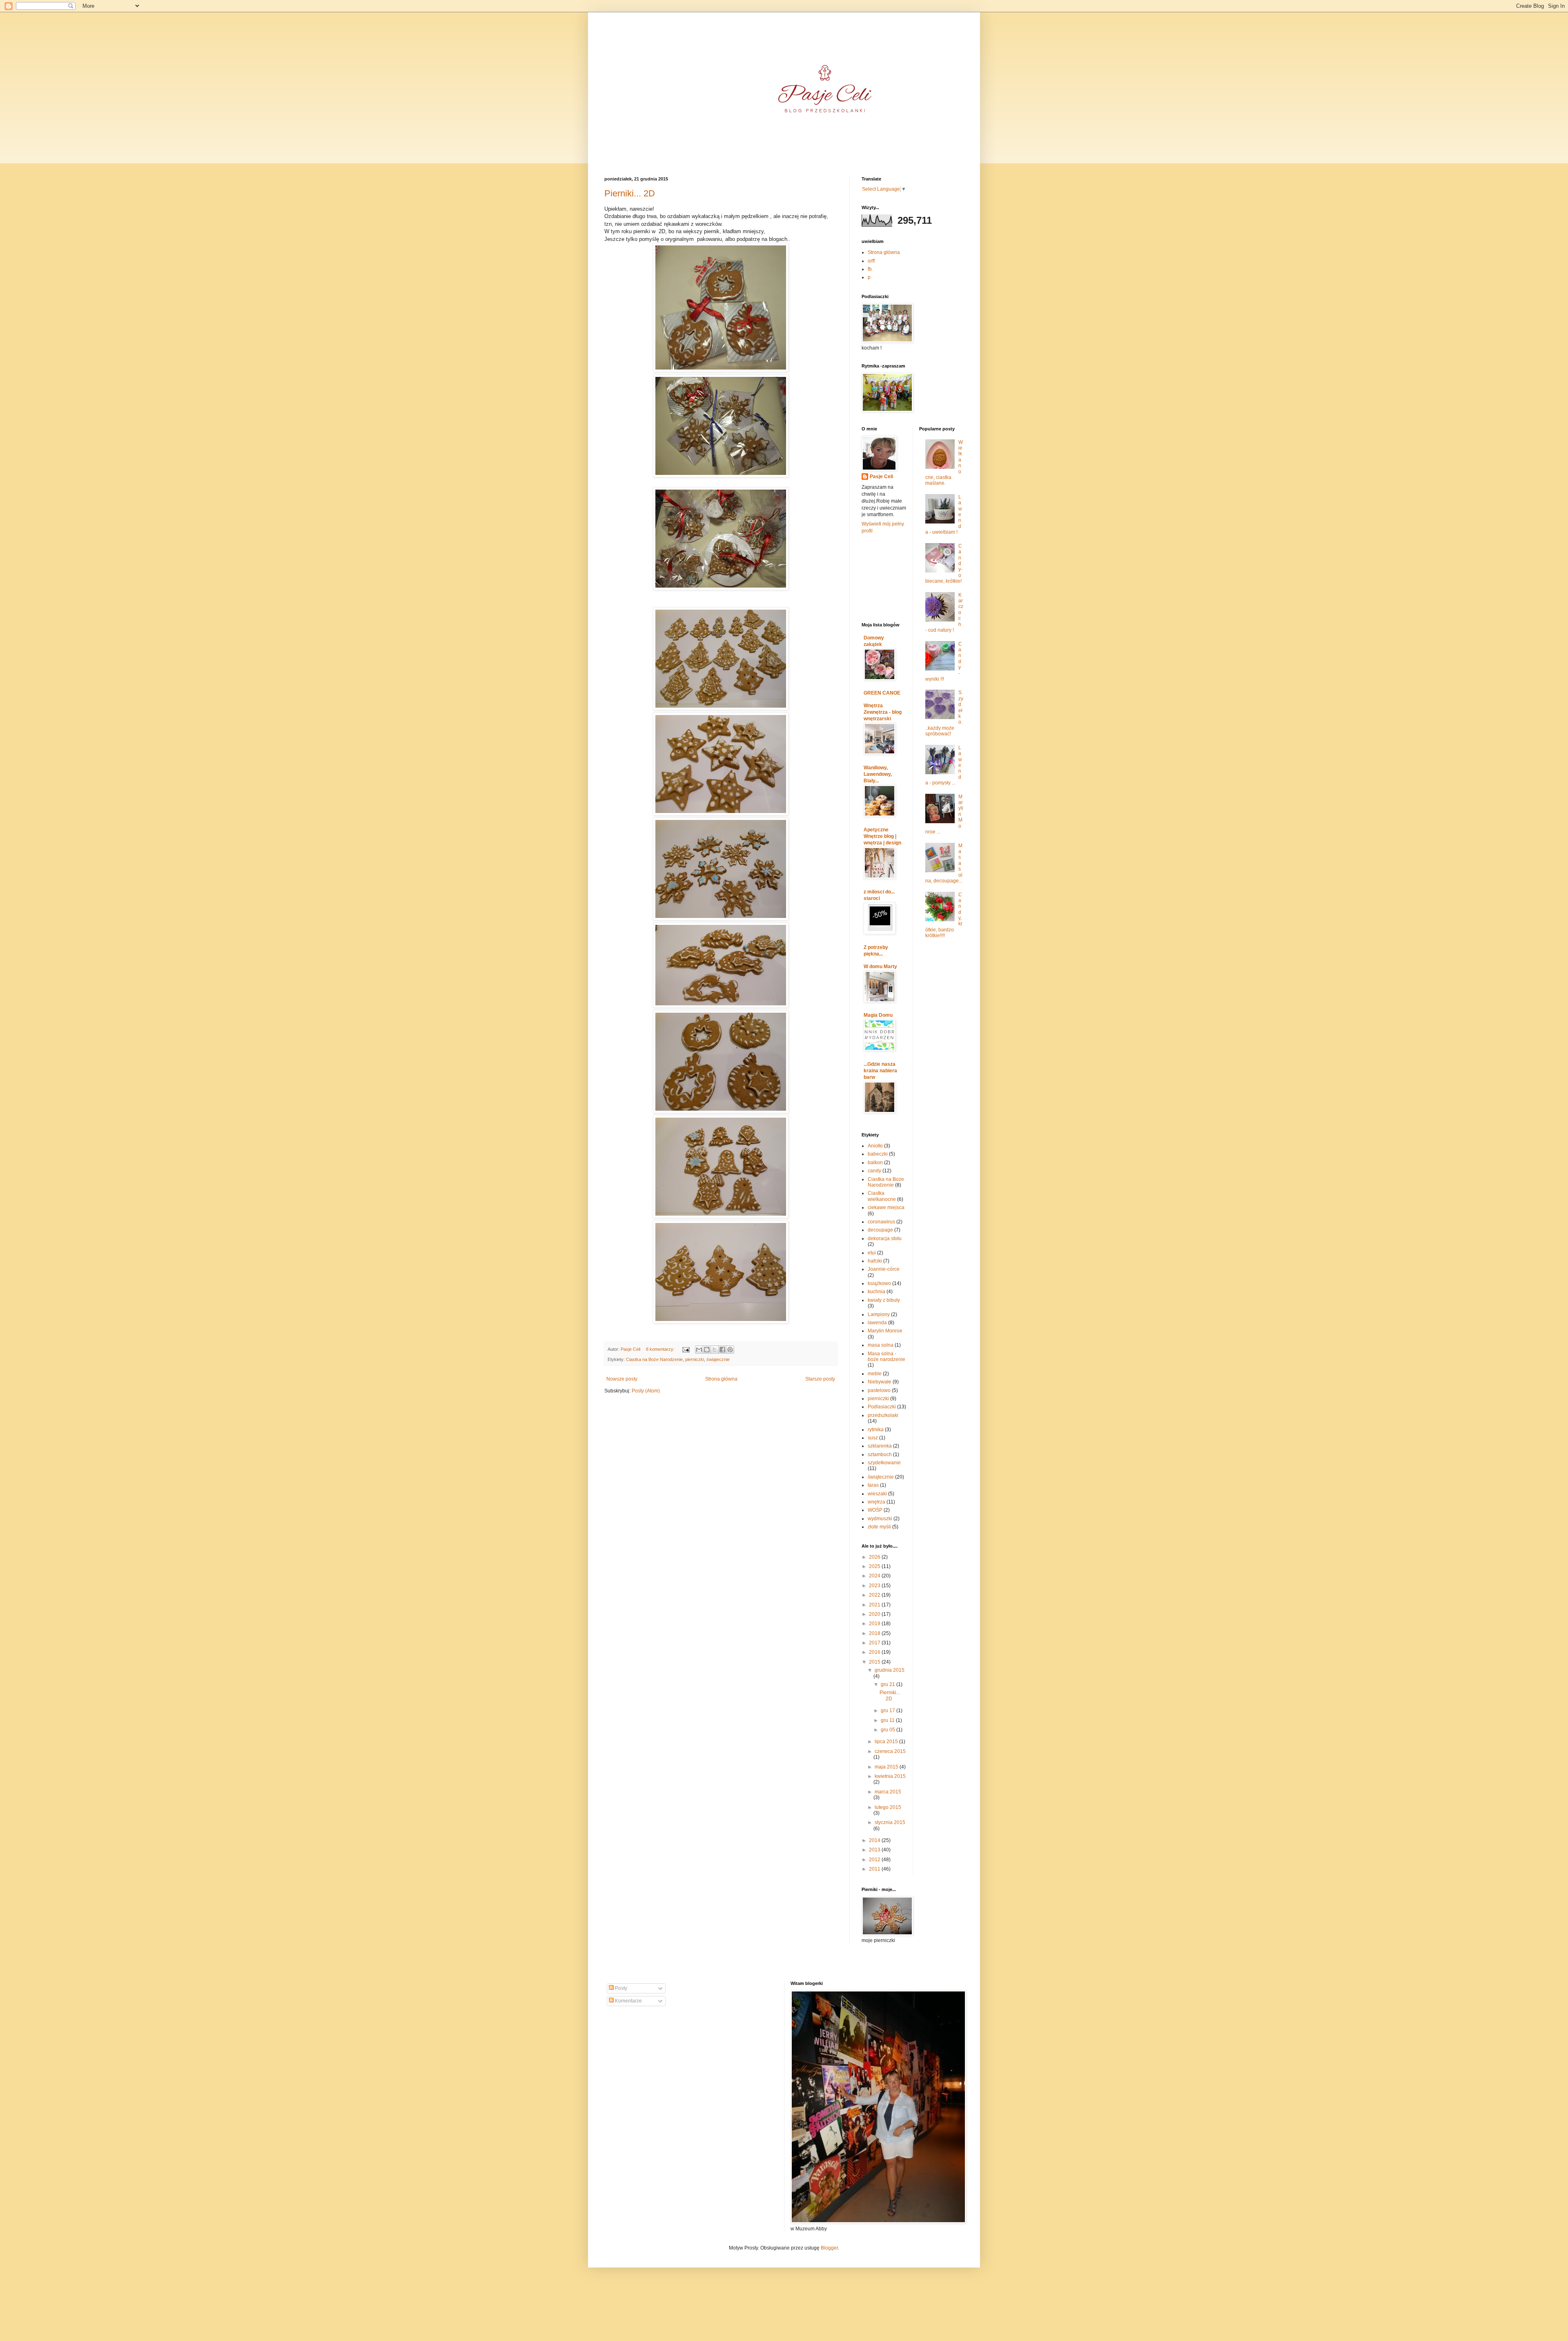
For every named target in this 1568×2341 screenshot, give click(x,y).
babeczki (878, 1154)
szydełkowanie (884, 1463)
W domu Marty (880, 967)
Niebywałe (880, 1382)
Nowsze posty (622, 1379)
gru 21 (889, 1684)
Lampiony (879, 1314)
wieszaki (877, 1494)
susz (873, 1438)
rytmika (876, 1430)
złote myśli (879, 1527)
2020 (875, 1614)
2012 (875, 1860)
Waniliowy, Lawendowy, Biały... (878, 774)
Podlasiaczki (882, 1407)
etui (872, 1253)
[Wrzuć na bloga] (707, 1350)
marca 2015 (888, 1792)
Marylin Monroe (885, 1331)
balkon (875, 1163)
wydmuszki (880, 1519)
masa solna (881, 1345)
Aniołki (875, 1146)
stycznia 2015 (890, 1822)
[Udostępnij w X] (715, 1350)
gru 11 (888, 1720)
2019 (875, 1624)
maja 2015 (887, 1767)
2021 (875, 1605)
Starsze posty (820, 1379)
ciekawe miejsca (886, 1207)
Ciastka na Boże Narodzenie (654, 1359)
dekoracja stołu (885, 1238)
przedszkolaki (883, 1415)
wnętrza (876, 1502)
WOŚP (875, 1510)
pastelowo (879, 1390)
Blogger (829, 2248)
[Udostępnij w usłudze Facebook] (722, 1350)
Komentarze (628, 2001)
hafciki (875, 1261)
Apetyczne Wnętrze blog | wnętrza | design (882, 836)
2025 (875, 1566)
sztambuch (880, 1454)
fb (870, 269)
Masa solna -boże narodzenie (886, 1356)
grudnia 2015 (890, 1670)
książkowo (879, 1283)
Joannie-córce (884, 1269)
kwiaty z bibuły (884, 1300)
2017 (875, 1643)
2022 (875, 1595)
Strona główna (721, 1379)
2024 (875, 1576)
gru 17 (889, 1711)
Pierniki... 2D (630, 193)
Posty (620, 1988)
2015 (875, 1662)
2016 (875, 1652)
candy (874, 1171)
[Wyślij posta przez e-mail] (686, 1349)
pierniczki (695, 1359)
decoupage (880, 1230)
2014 (875, 1840)
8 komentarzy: (661, 1349)
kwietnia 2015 (890, 1776)
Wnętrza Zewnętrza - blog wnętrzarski (883, 712)
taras (873, 1485)
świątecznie (718, 1359)
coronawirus (881, 1222)
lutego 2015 (888, 1807)
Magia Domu (878, 1015)
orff (871, 261)
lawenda (877, 1323)
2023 (875, 1586)
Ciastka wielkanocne (882, 1196)
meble (875, 1374)
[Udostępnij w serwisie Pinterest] (730, 1350)
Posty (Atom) (646, 1391)
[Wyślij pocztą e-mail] (699, 1350)
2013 (875, 1850)
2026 (875, 1557)
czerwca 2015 (890, 1751)
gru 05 (889, 1730)
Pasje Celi (881, 477)
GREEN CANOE (882, 693)
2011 (875, 1869)
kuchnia (876, 1292)
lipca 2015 (887, 1742)
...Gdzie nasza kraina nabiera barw (880, 1071)
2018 (875, 1633)
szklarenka (880, 1446)
